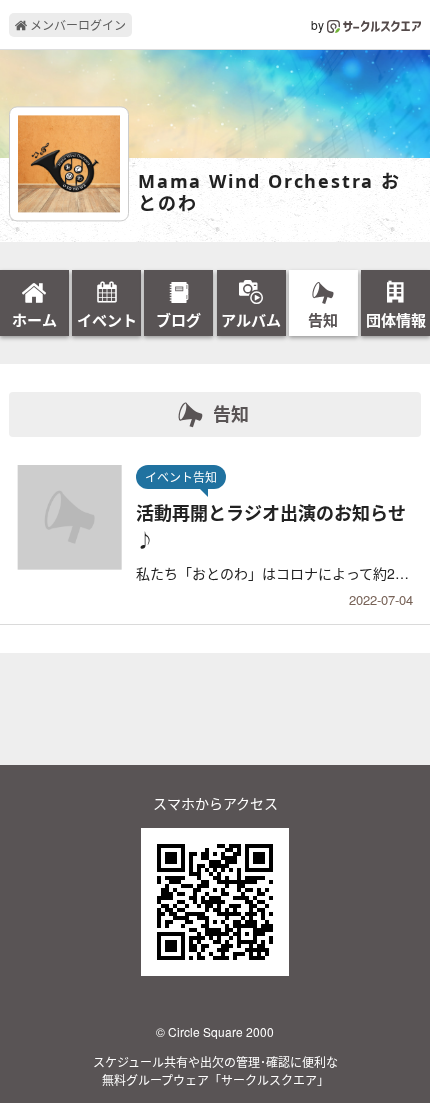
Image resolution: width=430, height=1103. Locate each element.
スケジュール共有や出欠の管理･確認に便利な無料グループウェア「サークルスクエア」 (215, 1070)
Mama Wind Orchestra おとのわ (269, 192)
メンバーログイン (76, 24)
